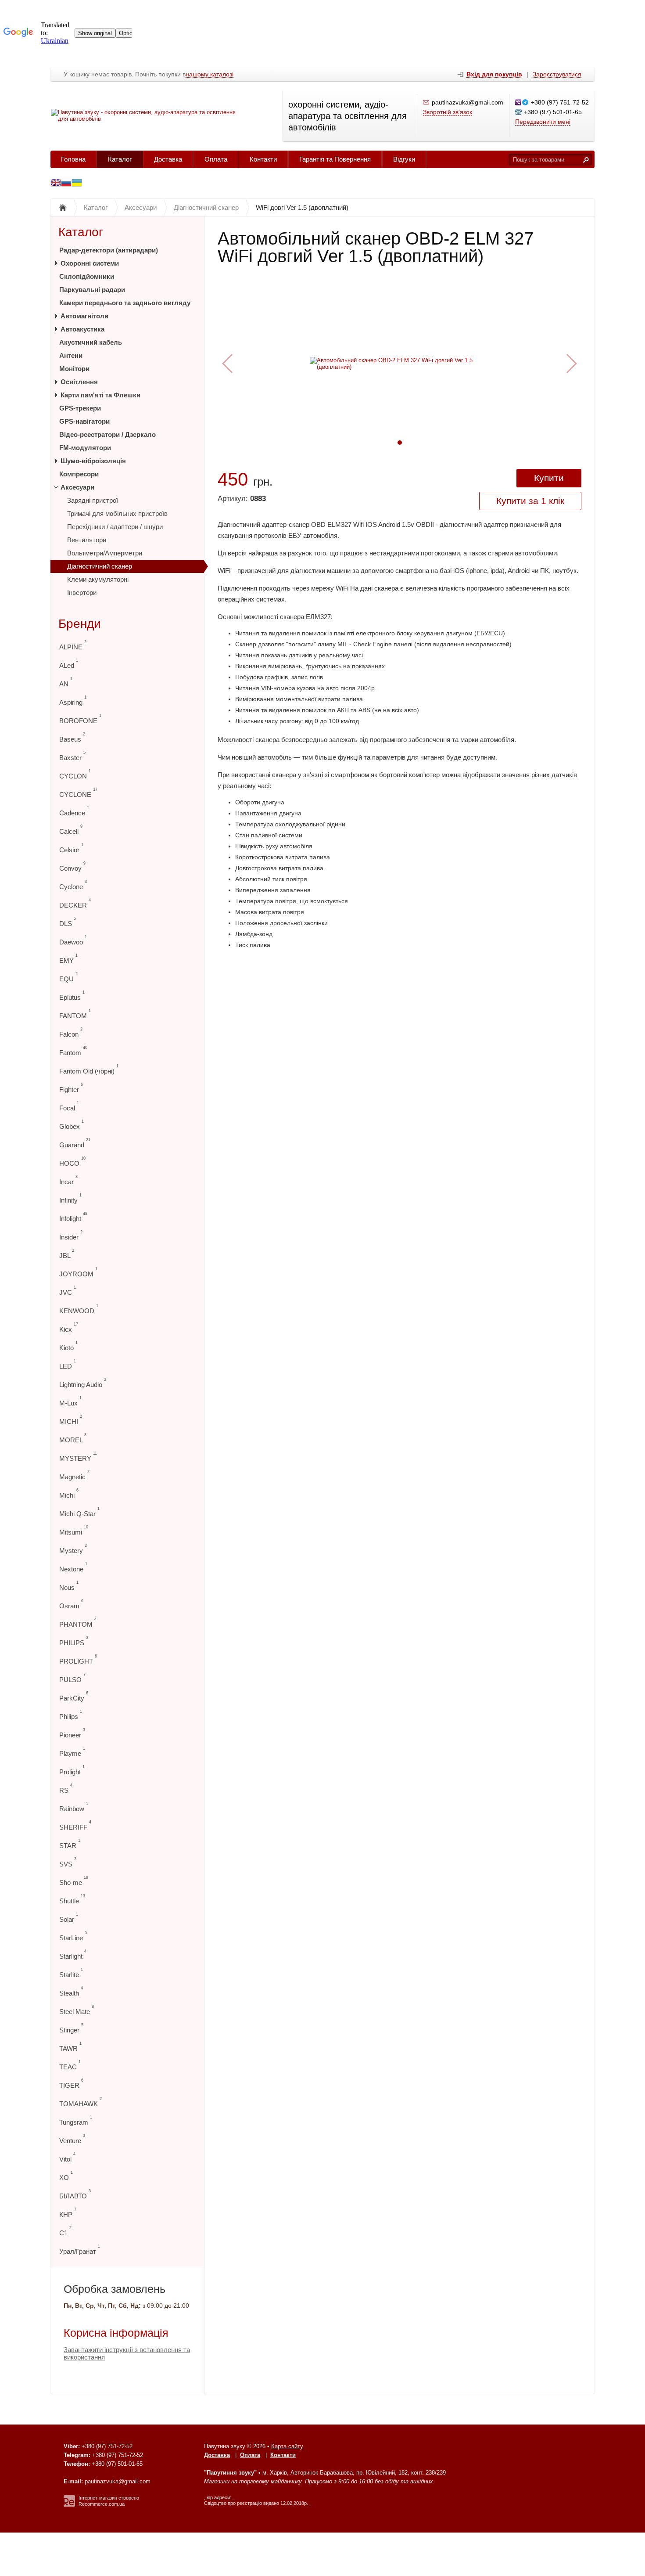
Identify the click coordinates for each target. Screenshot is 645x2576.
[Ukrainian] (66, 184)
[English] (56, 184)
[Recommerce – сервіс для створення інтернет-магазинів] (69, 2505)
